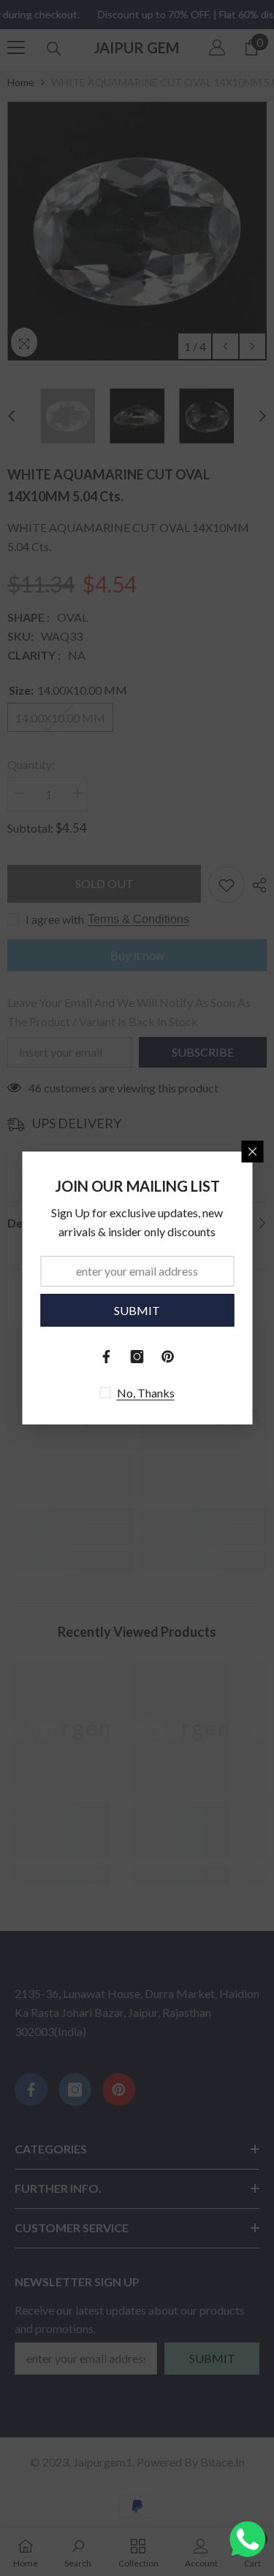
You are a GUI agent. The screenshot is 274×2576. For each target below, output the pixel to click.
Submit (137, 1310)
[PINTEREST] (168, 1357)
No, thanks (146, 1393)
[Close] (252, 1152)
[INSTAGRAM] (137, 1357)
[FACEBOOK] (107, 1357)
